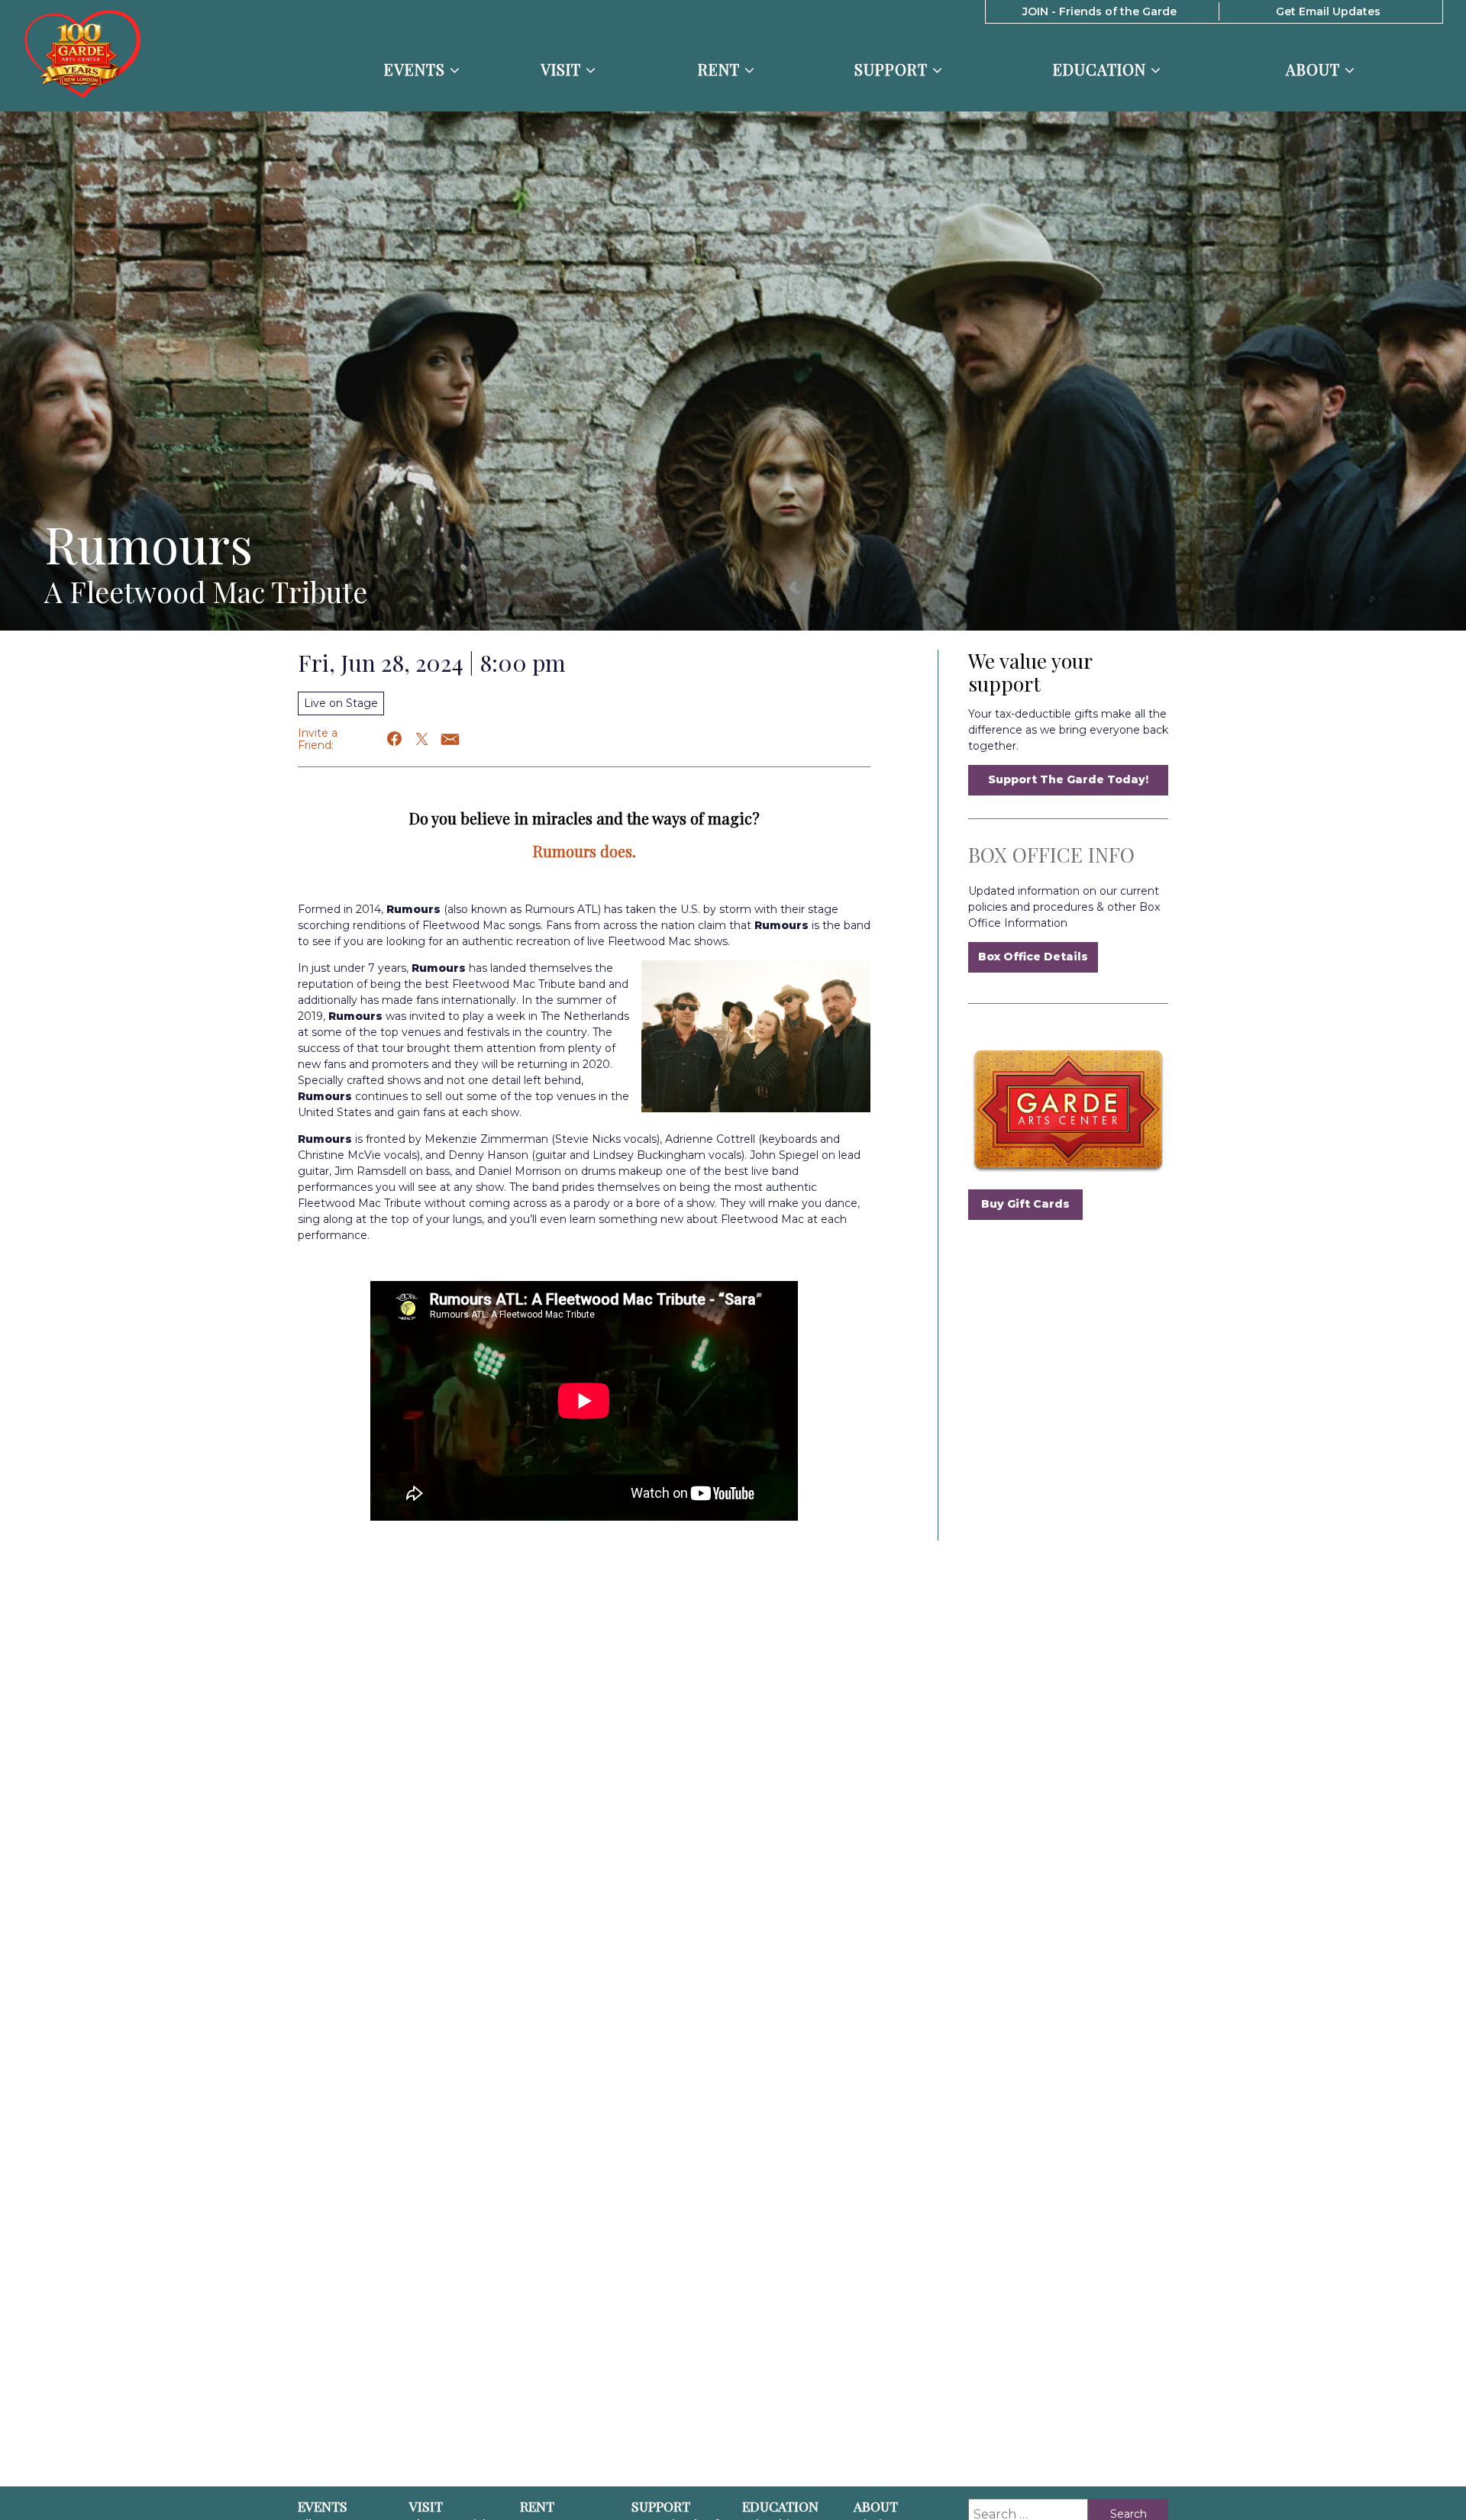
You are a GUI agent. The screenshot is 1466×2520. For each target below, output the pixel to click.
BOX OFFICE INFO (1051, 855)
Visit (563, 70)
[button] (395, 739)
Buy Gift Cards (1025, 1204)
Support (893, 70)
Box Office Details (1033, 957)
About (1315, 70)
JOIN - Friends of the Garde (1099, 11)
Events (417, 70)
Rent (721, 70)
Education (1102, 70)
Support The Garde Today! (1068, 779)
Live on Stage (341, 703)
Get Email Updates (1328, 11)
